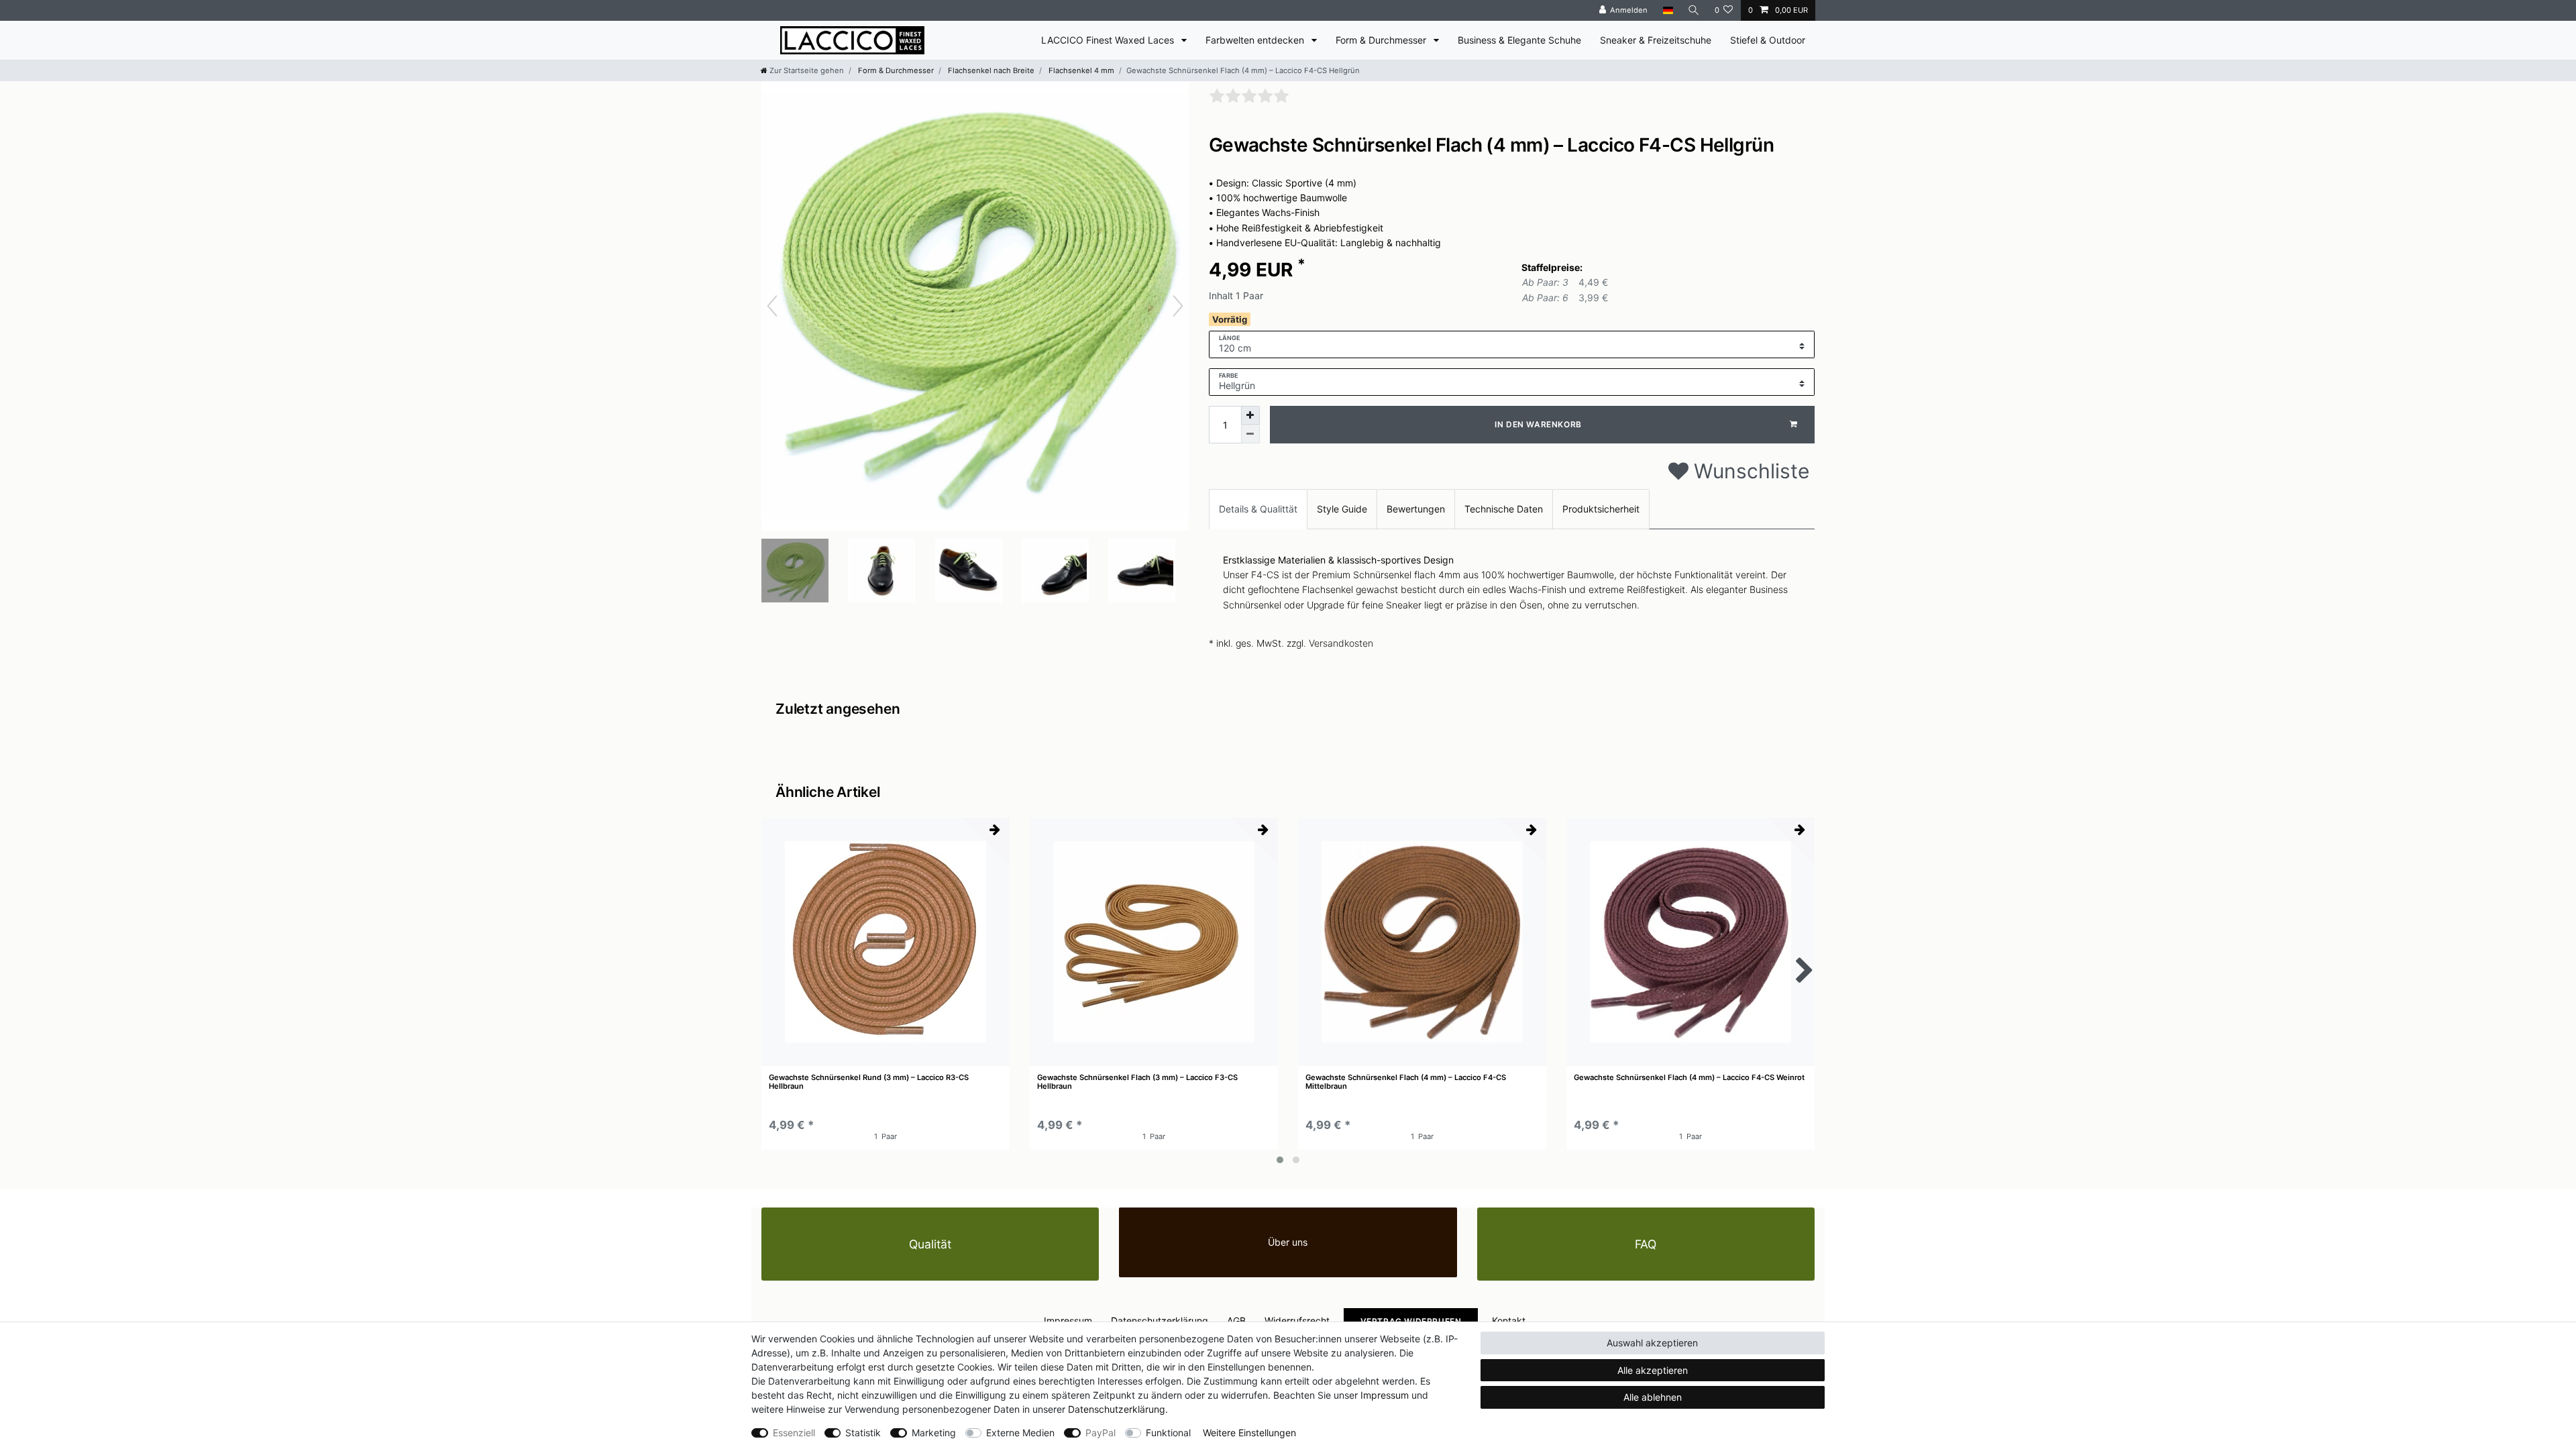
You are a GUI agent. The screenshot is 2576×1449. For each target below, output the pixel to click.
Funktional (1168, 1433)
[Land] (1667, 10)
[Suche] (1694, 10)
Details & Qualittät (1258, 509)
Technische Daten (1504, 509)
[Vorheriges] (772, 306)
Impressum (1068, 1321)
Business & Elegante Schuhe (1519, 40)
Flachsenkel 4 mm (1080, 70)
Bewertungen (1416, 509)
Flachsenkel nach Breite (990, 70)
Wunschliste (1749, 471)
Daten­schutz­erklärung (1160, 1321)
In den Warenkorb (1538, 424)
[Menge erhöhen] (1250, 415)
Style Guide (1342, 509)
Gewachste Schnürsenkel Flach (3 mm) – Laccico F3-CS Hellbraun (1137, 1082)
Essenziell (794, 1433)
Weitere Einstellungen (1249, 1433)
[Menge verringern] (1250, 434)
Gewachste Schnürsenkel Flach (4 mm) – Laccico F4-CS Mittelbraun (1406, 1082)
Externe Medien (1020, 1433)
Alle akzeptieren (1653, 1370)
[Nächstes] (1178, 306)
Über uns (1288, 1242)
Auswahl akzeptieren (1652, 1343)
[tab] (1258, 509)
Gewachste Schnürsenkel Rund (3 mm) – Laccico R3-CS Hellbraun (869, 1082)
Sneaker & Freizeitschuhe (1656, 40)
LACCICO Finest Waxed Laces (1109, 40)
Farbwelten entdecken (1256, 40)
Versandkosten (1341, 643)
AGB (1236, 1321)
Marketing (934, 1433)
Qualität (930, 1244)
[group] (885, 942)
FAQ (1646, 1244)
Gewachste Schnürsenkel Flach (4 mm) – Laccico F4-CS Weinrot (1689, 1078)
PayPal (1101, 1433)
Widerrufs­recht (1297, 1321)
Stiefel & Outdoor (1768, 40)
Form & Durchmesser (1382, 40)
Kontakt (1509, 1321)
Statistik (863, 1433)
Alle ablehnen (1653, 1397)
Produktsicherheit (1601, 509)
